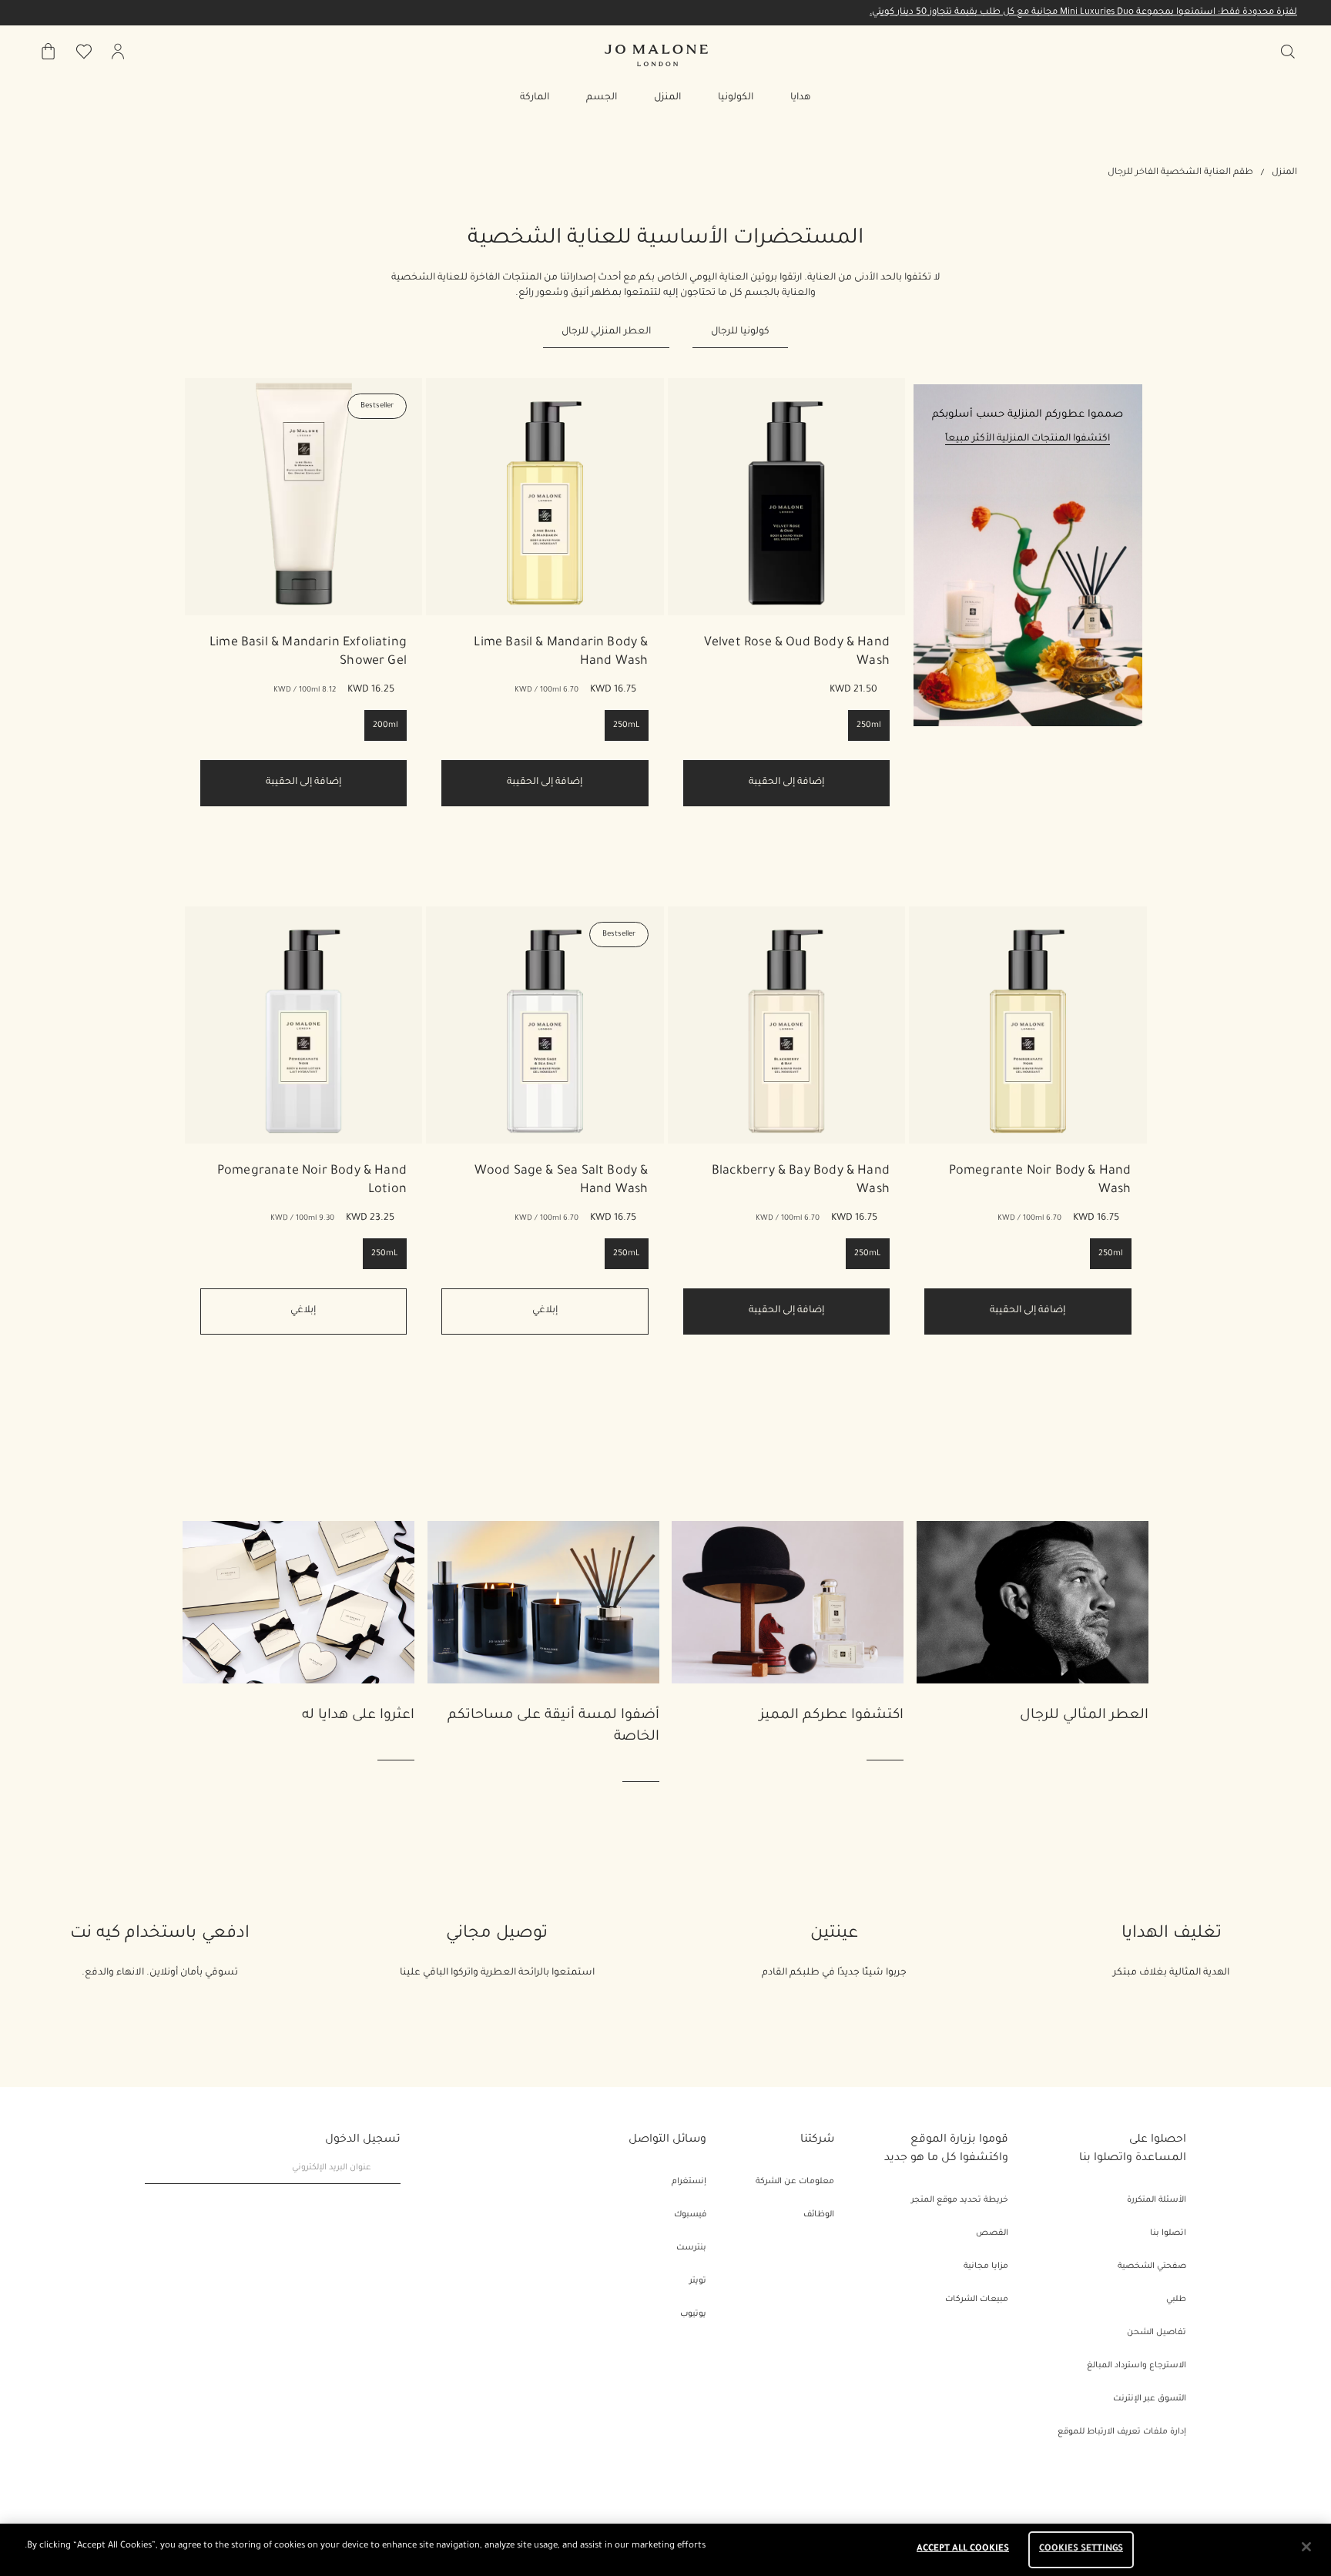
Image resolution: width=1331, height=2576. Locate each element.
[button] (1028, 618)
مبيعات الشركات (977, 2300)
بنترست (691, 2248)
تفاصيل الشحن (1157, 2333)
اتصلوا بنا (1168, 2233)
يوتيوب (693, 2314)
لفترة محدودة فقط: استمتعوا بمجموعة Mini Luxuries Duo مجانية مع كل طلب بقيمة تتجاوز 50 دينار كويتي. (1083, 13)
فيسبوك (690, 2215)
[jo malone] (656, 55)
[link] (787, 497)
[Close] (1306, 2547)
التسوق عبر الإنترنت (1150, 2399)
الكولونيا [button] (736, 98)
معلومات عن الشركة (795, 2182)
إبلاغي (545, 1311)
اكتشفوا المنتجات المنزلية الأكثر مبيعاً (1028, 439)
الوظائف (819, 2215)
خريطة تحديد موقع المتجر (960, 2200)
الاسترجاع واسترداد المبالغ (1137, 2366)
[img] (118, 52)
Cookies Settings (1081, 2549)
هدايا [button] (801, 98)
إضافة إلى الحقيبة (786, 782)
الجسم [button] (602, 98)
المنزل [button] (667, 98)
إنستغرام (689, 2182)
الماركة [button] (535, 98)
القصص (992, 2233)
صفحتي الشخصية (1152, 2266)
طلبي (1176, 2300)
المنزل (1284, 173)
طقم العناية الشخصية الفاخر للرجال (1180, 173)
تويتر (698, 2281)
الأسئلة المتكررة (1157, 2200)
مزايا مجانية (986, 2266)
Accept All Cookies (963, 2549)
